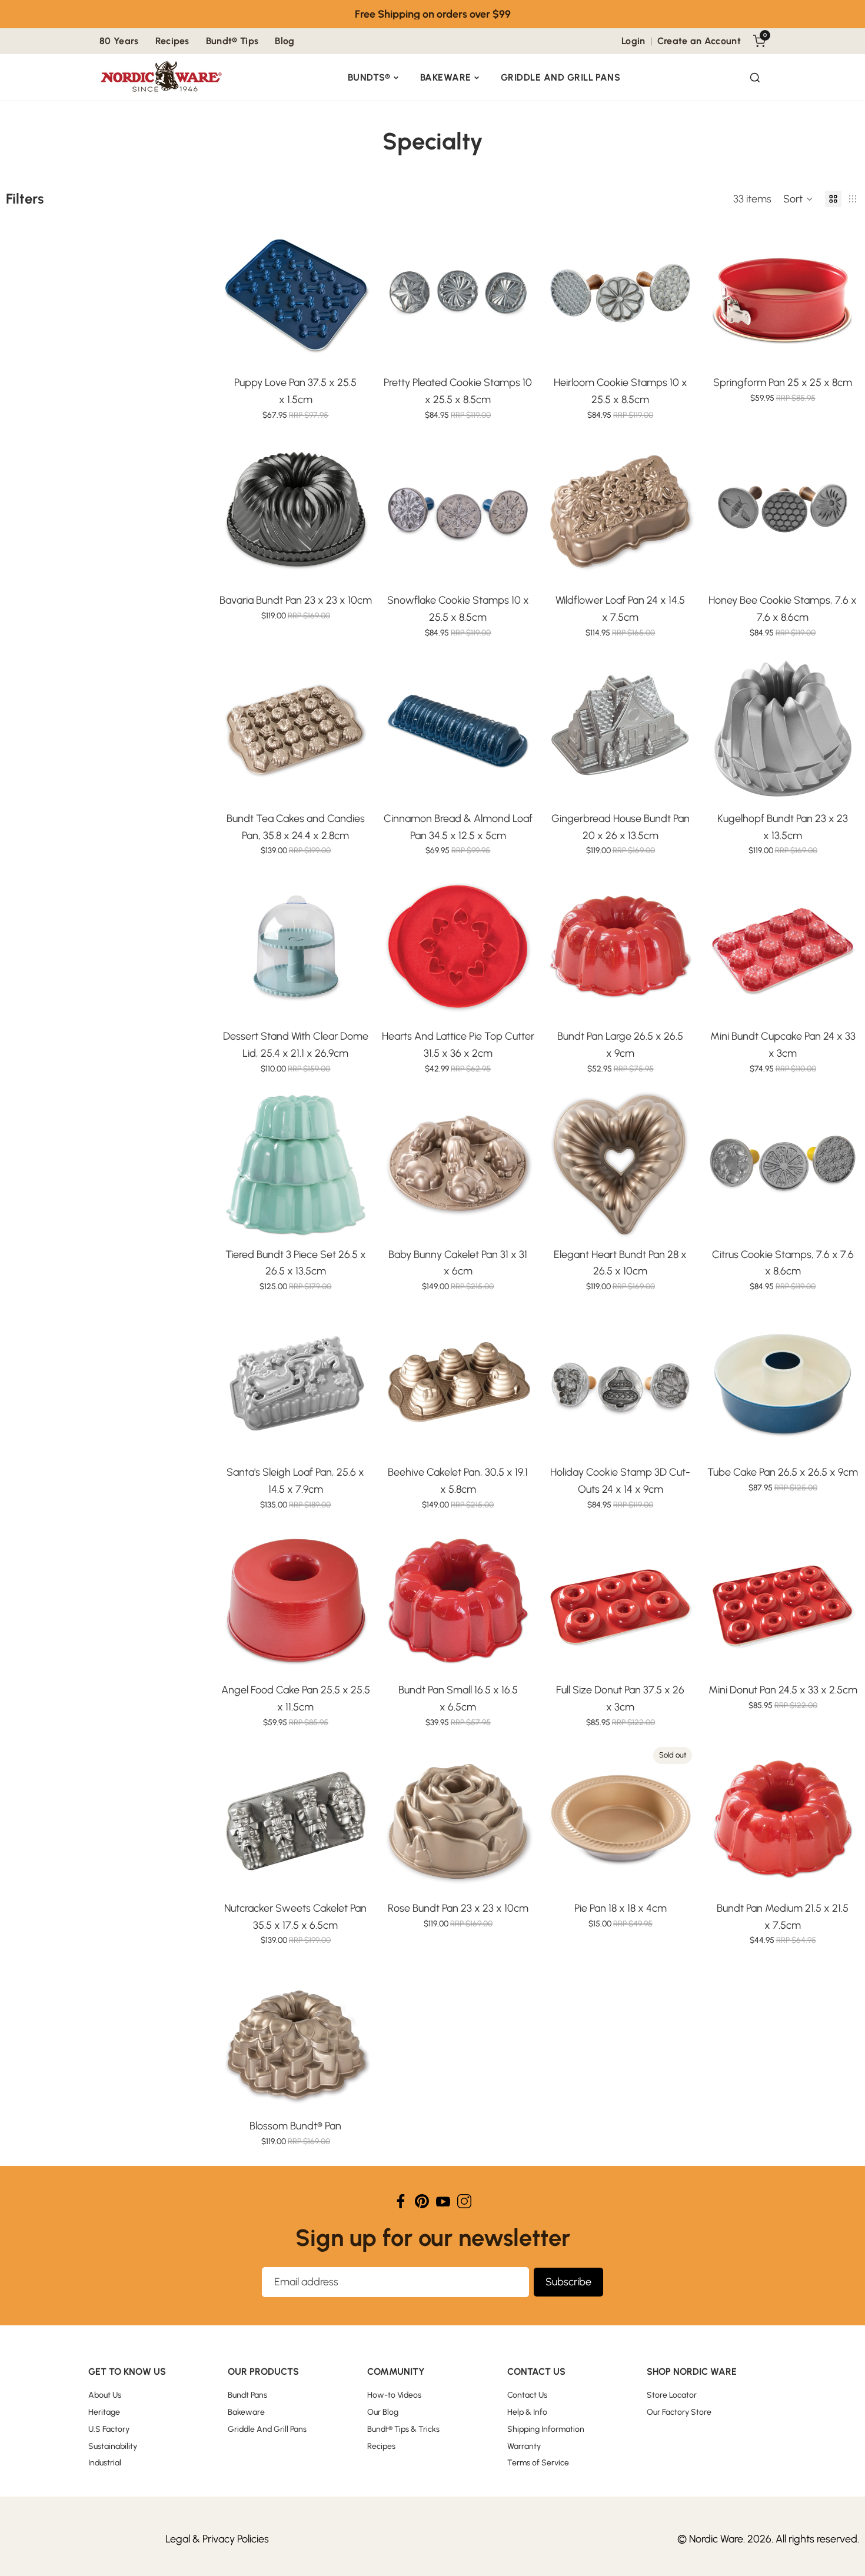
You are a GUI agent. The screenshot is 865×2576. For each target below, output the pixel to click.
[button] (798, 199)
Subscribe (568, 2282)
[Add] (354, 351)
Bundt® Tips (232, 41)
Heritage (104, 2412)
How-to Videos (394, 2395)
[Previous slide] (237, 293)
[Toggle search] (755, 78)
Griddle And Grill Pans (561, 77)
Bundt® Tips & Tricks (403, 2429)
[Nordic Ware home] (162, 78)
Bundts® (369, 77)
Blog (285, 41)
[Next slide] (354, 293)
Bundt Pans (247, 2395)
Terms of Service (538, 2463)
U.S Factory (109, 2429)
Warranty (524, 2446)
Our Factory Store (679, 2412)
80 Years (119, 41)
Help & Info (527, 2412)
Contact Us (527, 2395)
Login (633, 41)
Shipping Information (546, 2429)
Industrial (105, 2463)
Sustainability (113, 2446)
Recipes (172, 41)
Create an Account (699, 41)
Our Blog (383, 2412)
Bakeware (446, 77)
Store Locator (672, 2395)
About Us (105, 2395)
